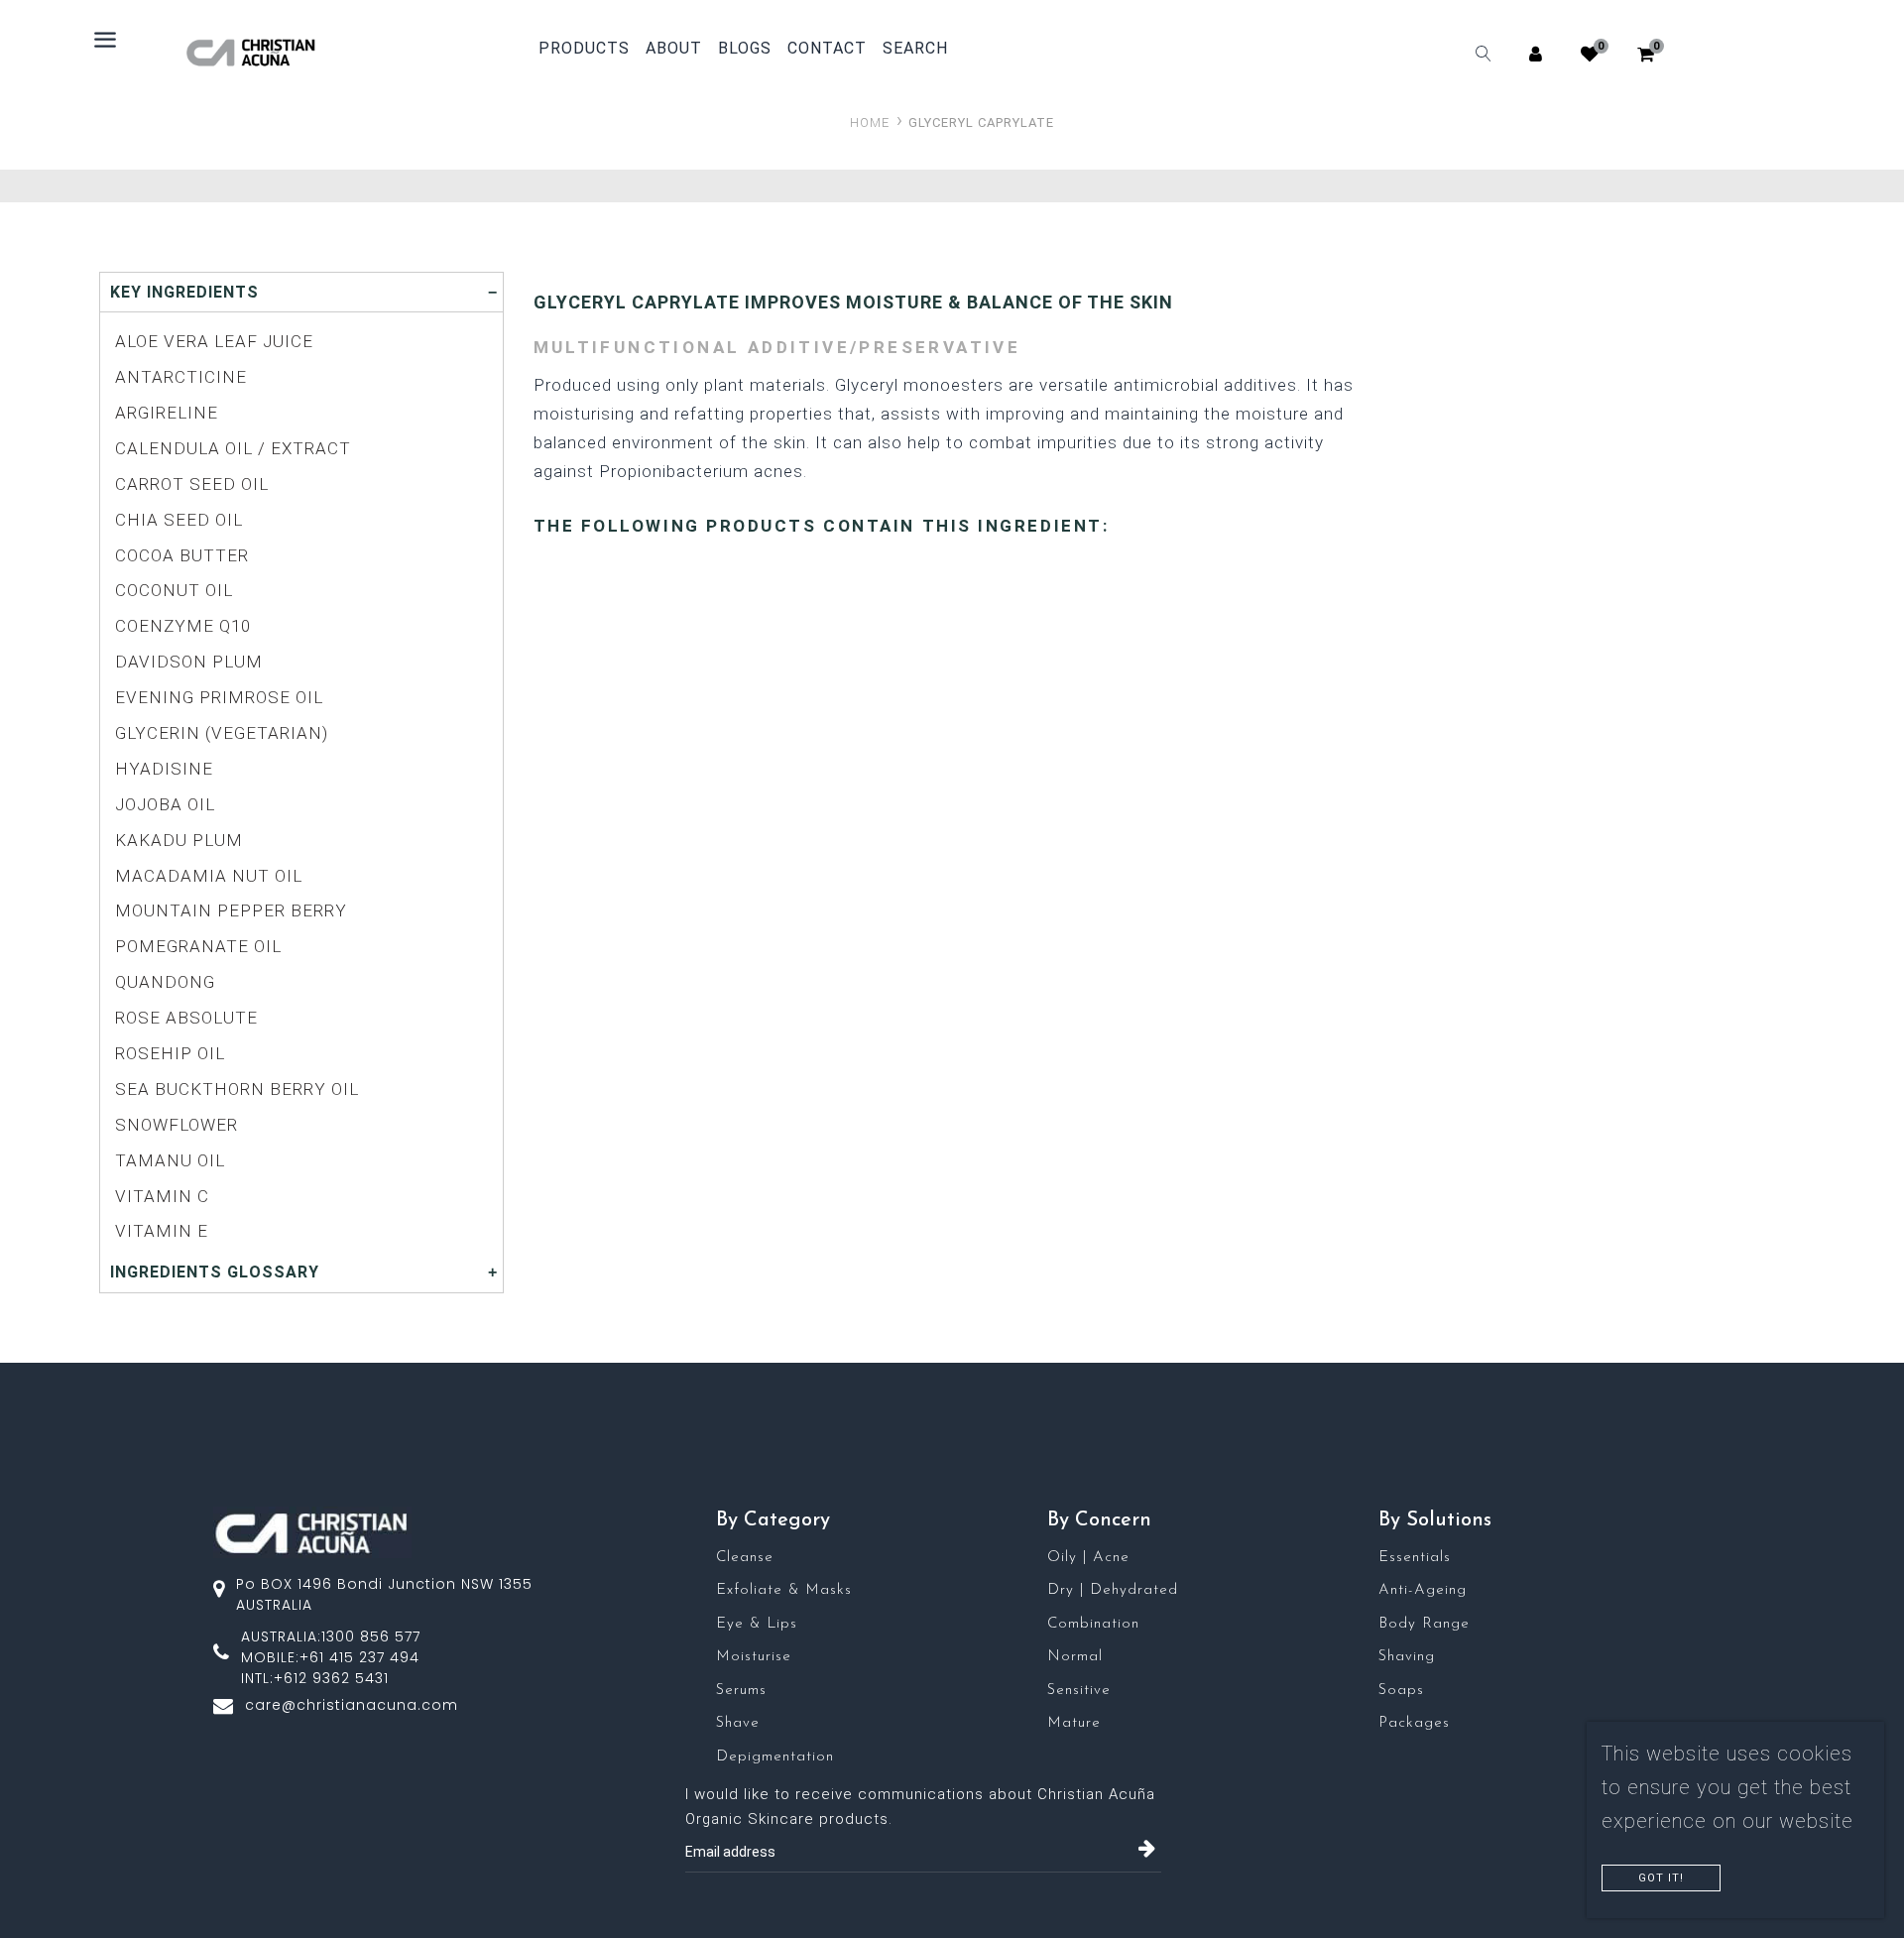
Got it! (1661, 1878)
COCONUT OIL (174, 590)
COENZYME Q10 (183, 626)
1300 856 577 (371, 1636)
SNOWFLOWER (177, 1125)
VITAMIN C (162, 1196)
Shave (738, 1723)
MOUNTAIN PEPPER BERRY (231, 910)
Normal (1075, 1657)
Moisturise (754, 1657)
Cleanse (745, 1558)
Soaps (1401, 1691)
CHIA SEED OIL (179, 520)
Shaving (1407, 1657)
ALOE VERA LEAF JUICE (214, 341)
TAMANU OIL (170, 1160)
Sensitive (1079, 1691)
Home (870, 122)
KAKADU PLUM (179, 840)
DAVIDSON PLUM (189, 662)
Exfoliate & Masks (784, 1590)
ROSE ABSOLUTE (186, 1018)
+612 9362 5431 (331, 1678)
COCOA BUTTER (182, 555)
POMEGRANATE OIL (198, 946)
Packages (1414, 1723)
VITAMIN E (162, 1231)
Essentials (1415, 1558)
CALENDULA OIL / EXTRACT (233, 448)
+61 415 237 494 (359, 1657)
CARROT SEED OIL (192, 484)
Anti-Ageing (1423, 1590)
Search (915, 49)
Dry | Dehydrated (1113, 1590)
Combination (1093, 1624)
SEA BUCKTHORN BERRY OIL (237, 1089)
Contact (827, 49)
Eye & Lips (757, 1624)
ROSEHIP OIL (170, 1053)
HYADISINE (164, 769)
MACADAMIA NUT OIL (209, 876)
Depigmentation (775, 1757)
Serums (741, 1691)
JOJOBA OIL (165, 804)
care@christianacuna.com (352, 1705)
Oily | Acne (1088, 1558)
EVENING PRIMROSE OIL (219, 697)
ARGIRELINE (167, 413)
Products (584, 48)
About (674, 49)
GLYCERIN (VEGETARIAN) (222, 733)
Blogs (745, 49)
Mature (1074, 1723)
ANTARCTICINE (181, 377)
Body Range (1424, 1624)
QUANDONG (165, 982)
